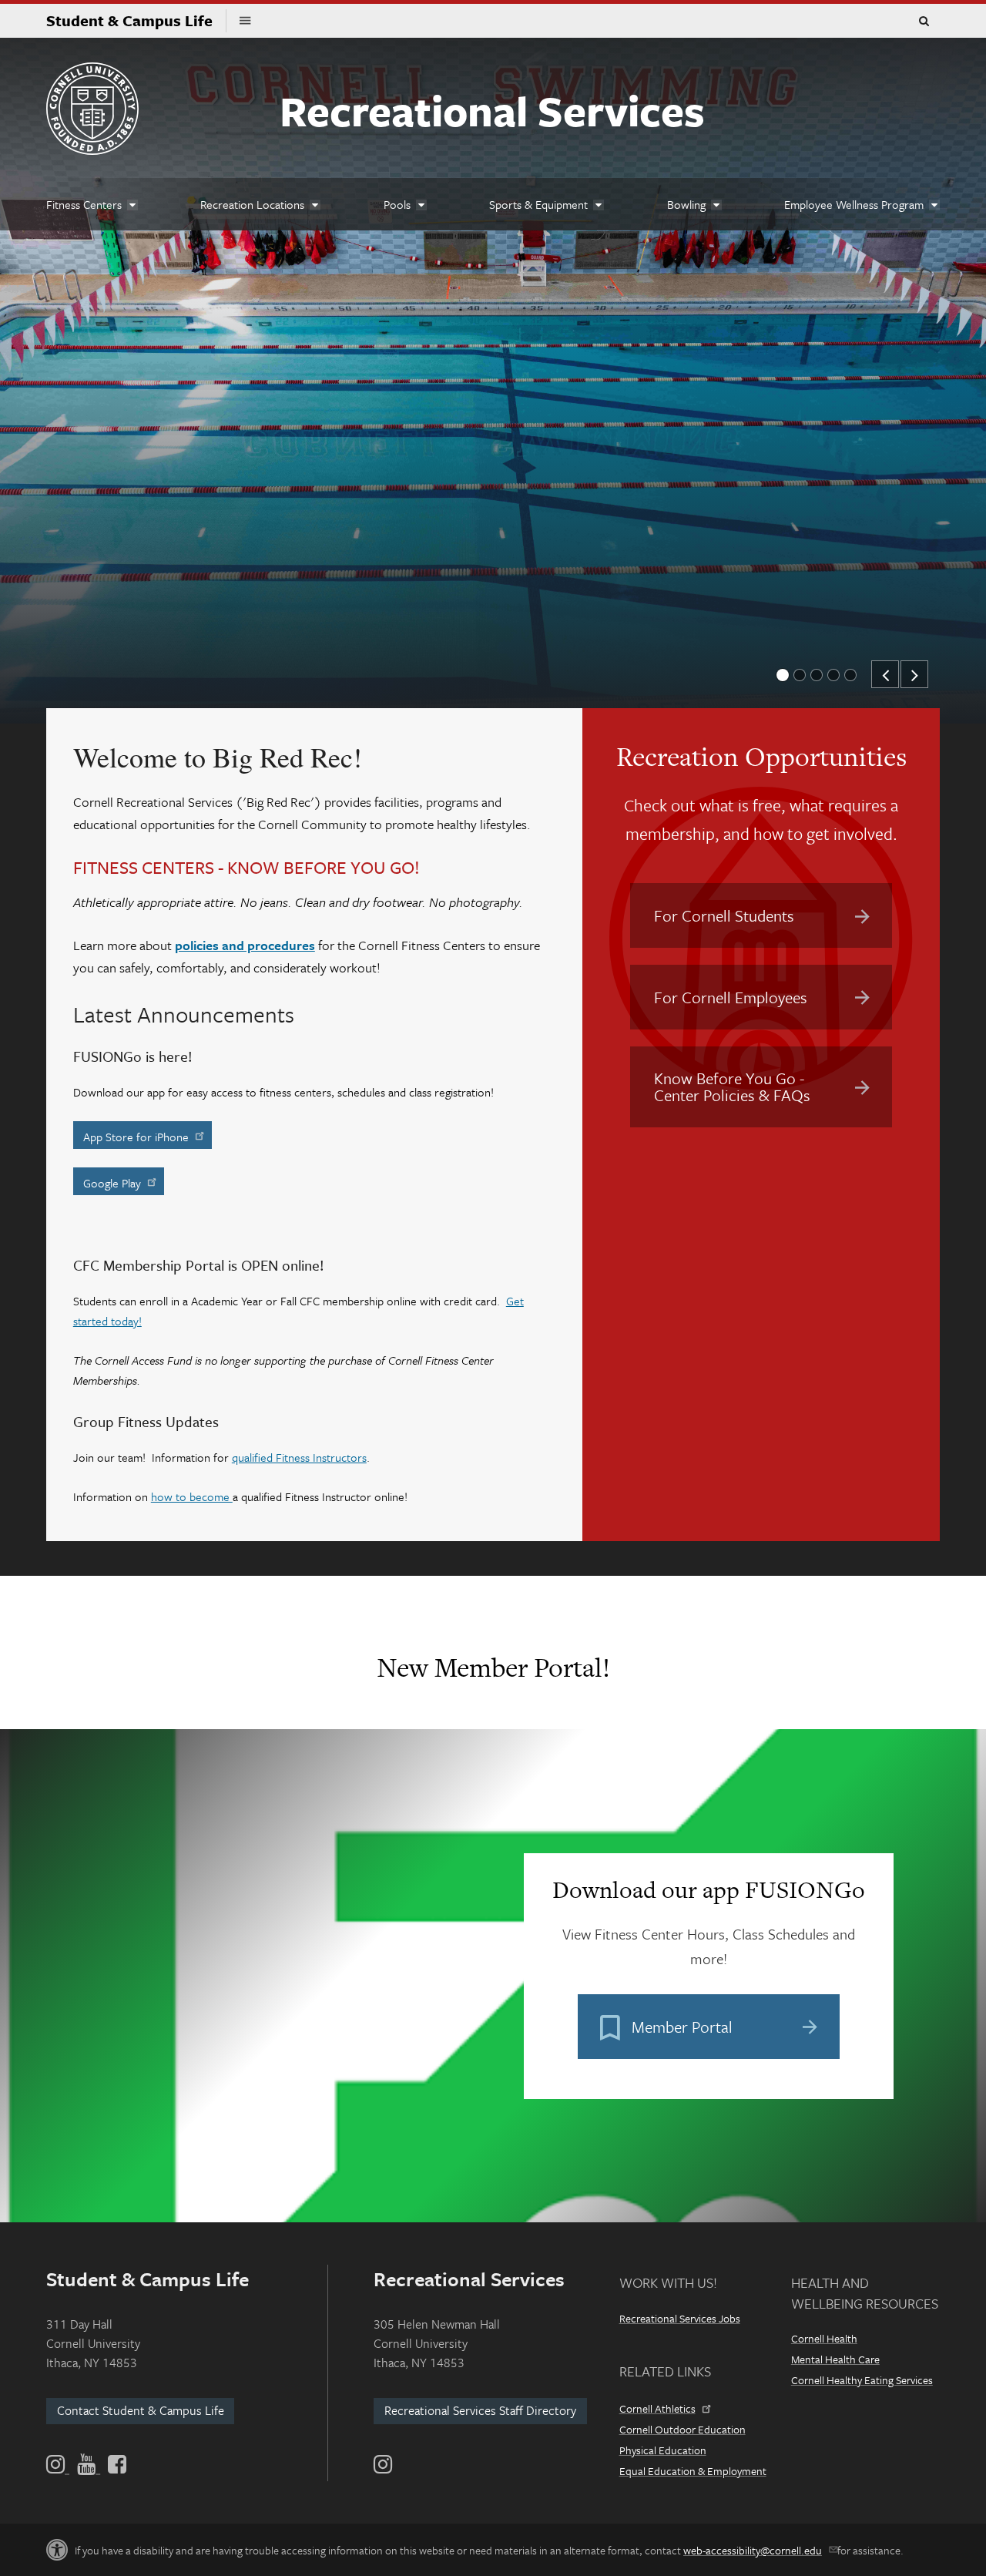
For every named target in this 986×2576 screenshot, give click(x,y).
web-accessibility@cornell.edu (753, 2550)
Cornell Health (824, 2338)
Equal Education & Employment (693, 2471)
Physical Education (663, 2450)
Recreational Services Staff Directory (480, 2410)
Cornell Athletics (657, 2408)
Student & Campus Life (136, 20)
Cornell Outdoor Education (682, 2429)
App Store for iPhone (136, 1137)
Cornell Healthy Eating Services (862, 2380)
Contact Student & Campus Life (141, 2410)
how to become (192, 1496)
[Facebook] (116, 2464)
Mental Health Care (835, 2359)
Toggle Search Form (924, 22)
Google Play (112, 1183)
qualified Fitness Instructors (299, 1457)
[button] (783, 675)
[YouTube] (89, 2464)
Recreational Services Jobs (680, 2318)
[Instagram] (383, 2464)
